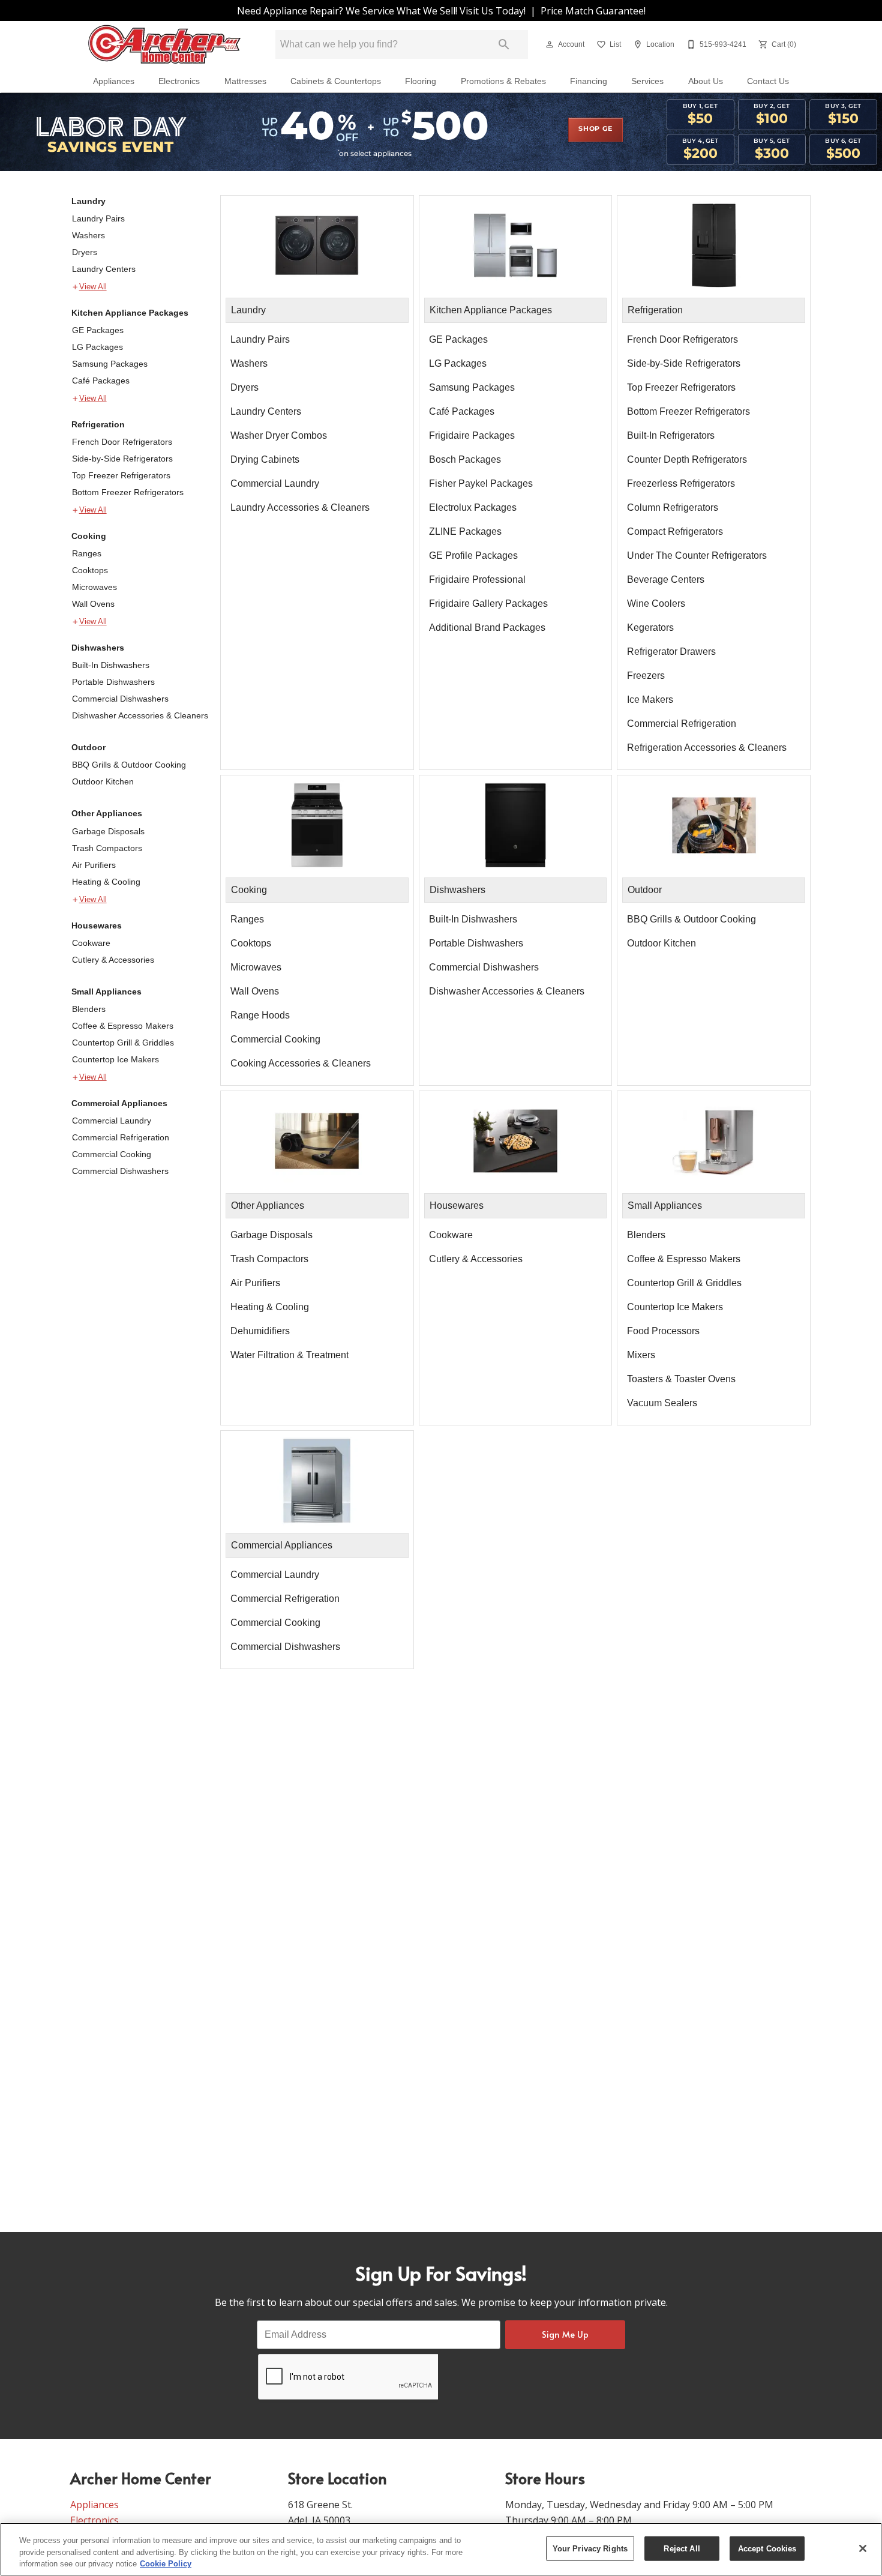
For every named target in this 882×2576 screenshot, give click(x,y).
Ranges (87, 553)
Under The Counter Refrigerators (697, 555)
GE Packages (98, 330)
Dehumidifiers (260, 1331)
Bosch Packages (465, 459)
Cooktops (90, 570)
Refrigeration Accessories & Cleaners (707, 748)
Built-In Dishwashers (111, 665)
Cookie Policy (166, 2564)
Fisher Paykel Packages (481, 483)
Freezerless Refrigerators (681, 483)
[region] (441, 2549)
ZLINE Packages (465, 531)
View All (93, 287)
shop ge (595, 129)
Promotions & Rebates (503, 81)
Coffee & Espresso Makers (123, 1026)
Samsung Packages (110, 364)
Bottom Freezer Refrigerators (128, 492)
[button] (550, 44)
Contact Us (768, 81)
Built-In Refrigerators (671, 435)
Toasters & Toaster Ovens (681, 1379)
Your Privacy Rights (590, 2548)
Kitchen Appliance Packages (130, 313)
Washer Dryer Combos (279, 435)
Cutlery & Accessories (113, 960)
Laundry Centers (104, 269)
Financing (589, 81)
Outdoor (88, 747)
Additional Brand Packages (487, 627)
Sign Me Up (565, 2334)
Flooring (421, 81)
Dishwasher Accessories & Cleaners (140, 715)
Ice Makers (650, 700)
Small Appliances (106, 992)
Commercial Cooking (112, 1154)
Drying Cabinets (265, 459)
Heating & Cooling (106, 882)
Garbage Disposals (108, 831)
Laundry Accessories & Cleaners (300, 507)
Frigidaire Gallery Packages (488, 603)
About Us (706, 81)
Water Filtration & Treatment (289, 1355)
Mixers (641, 1355)
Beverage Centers (666, 579)
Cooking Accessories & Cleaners (301, 1063)
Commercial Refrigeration (121, 1137)
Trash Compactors (107, 848)
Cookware (91, 943)
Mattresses (245, 81)
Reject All (682, 2548)
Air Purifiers (94, 865)
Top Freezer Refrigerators (121, 475)
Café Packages (101, 381)
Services (647, 81)
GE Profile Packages (473, 555)
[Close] (863, 2548)
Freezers (646, 676)
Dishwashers (98, 648)
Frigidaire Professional (477, 579)
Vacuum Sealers (662, 1403)
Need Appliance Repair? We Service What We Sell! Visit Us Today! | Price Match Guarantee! (441, 11)
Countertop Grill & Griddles (123, 1043)
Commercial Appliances (119, 1103)
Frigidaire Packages (472, 435)
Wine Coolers (656, 603)
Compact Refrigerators (675, 531)
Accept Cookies (767, 2548)
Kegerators (650, 627)
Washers (88, 235)
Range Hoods (260, 1015)
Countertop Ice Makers (115, 1059)
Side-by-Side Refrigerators (122, 459)
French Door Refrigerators (122, 442)
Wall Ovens (93, 604)
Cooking (89, 536)
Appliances (114, 81)
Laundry (88, 201)
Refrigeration (98, 424)
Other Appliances (107, 813)
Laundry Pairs (98, 218)
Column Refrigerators (673, 507)
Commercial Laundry (112, 1121)
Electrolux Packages (473, 507)
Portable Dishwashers (113, 682)
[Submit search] (504, 44)
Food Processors (663, 1331)
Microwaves (94, 587)
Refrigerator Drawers (671, 652)
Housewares (97, 925)
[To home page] (164, 45)
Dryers (85, 252)
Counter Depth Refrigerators (687, 459)
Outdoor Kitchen (103, 781)
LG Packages (97, 347)
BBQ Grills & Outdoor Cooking (129, 765)
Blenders (89, 1009)
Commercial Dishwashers (120, 699)
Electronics (179, 81)
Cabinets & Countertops (336, 81)
